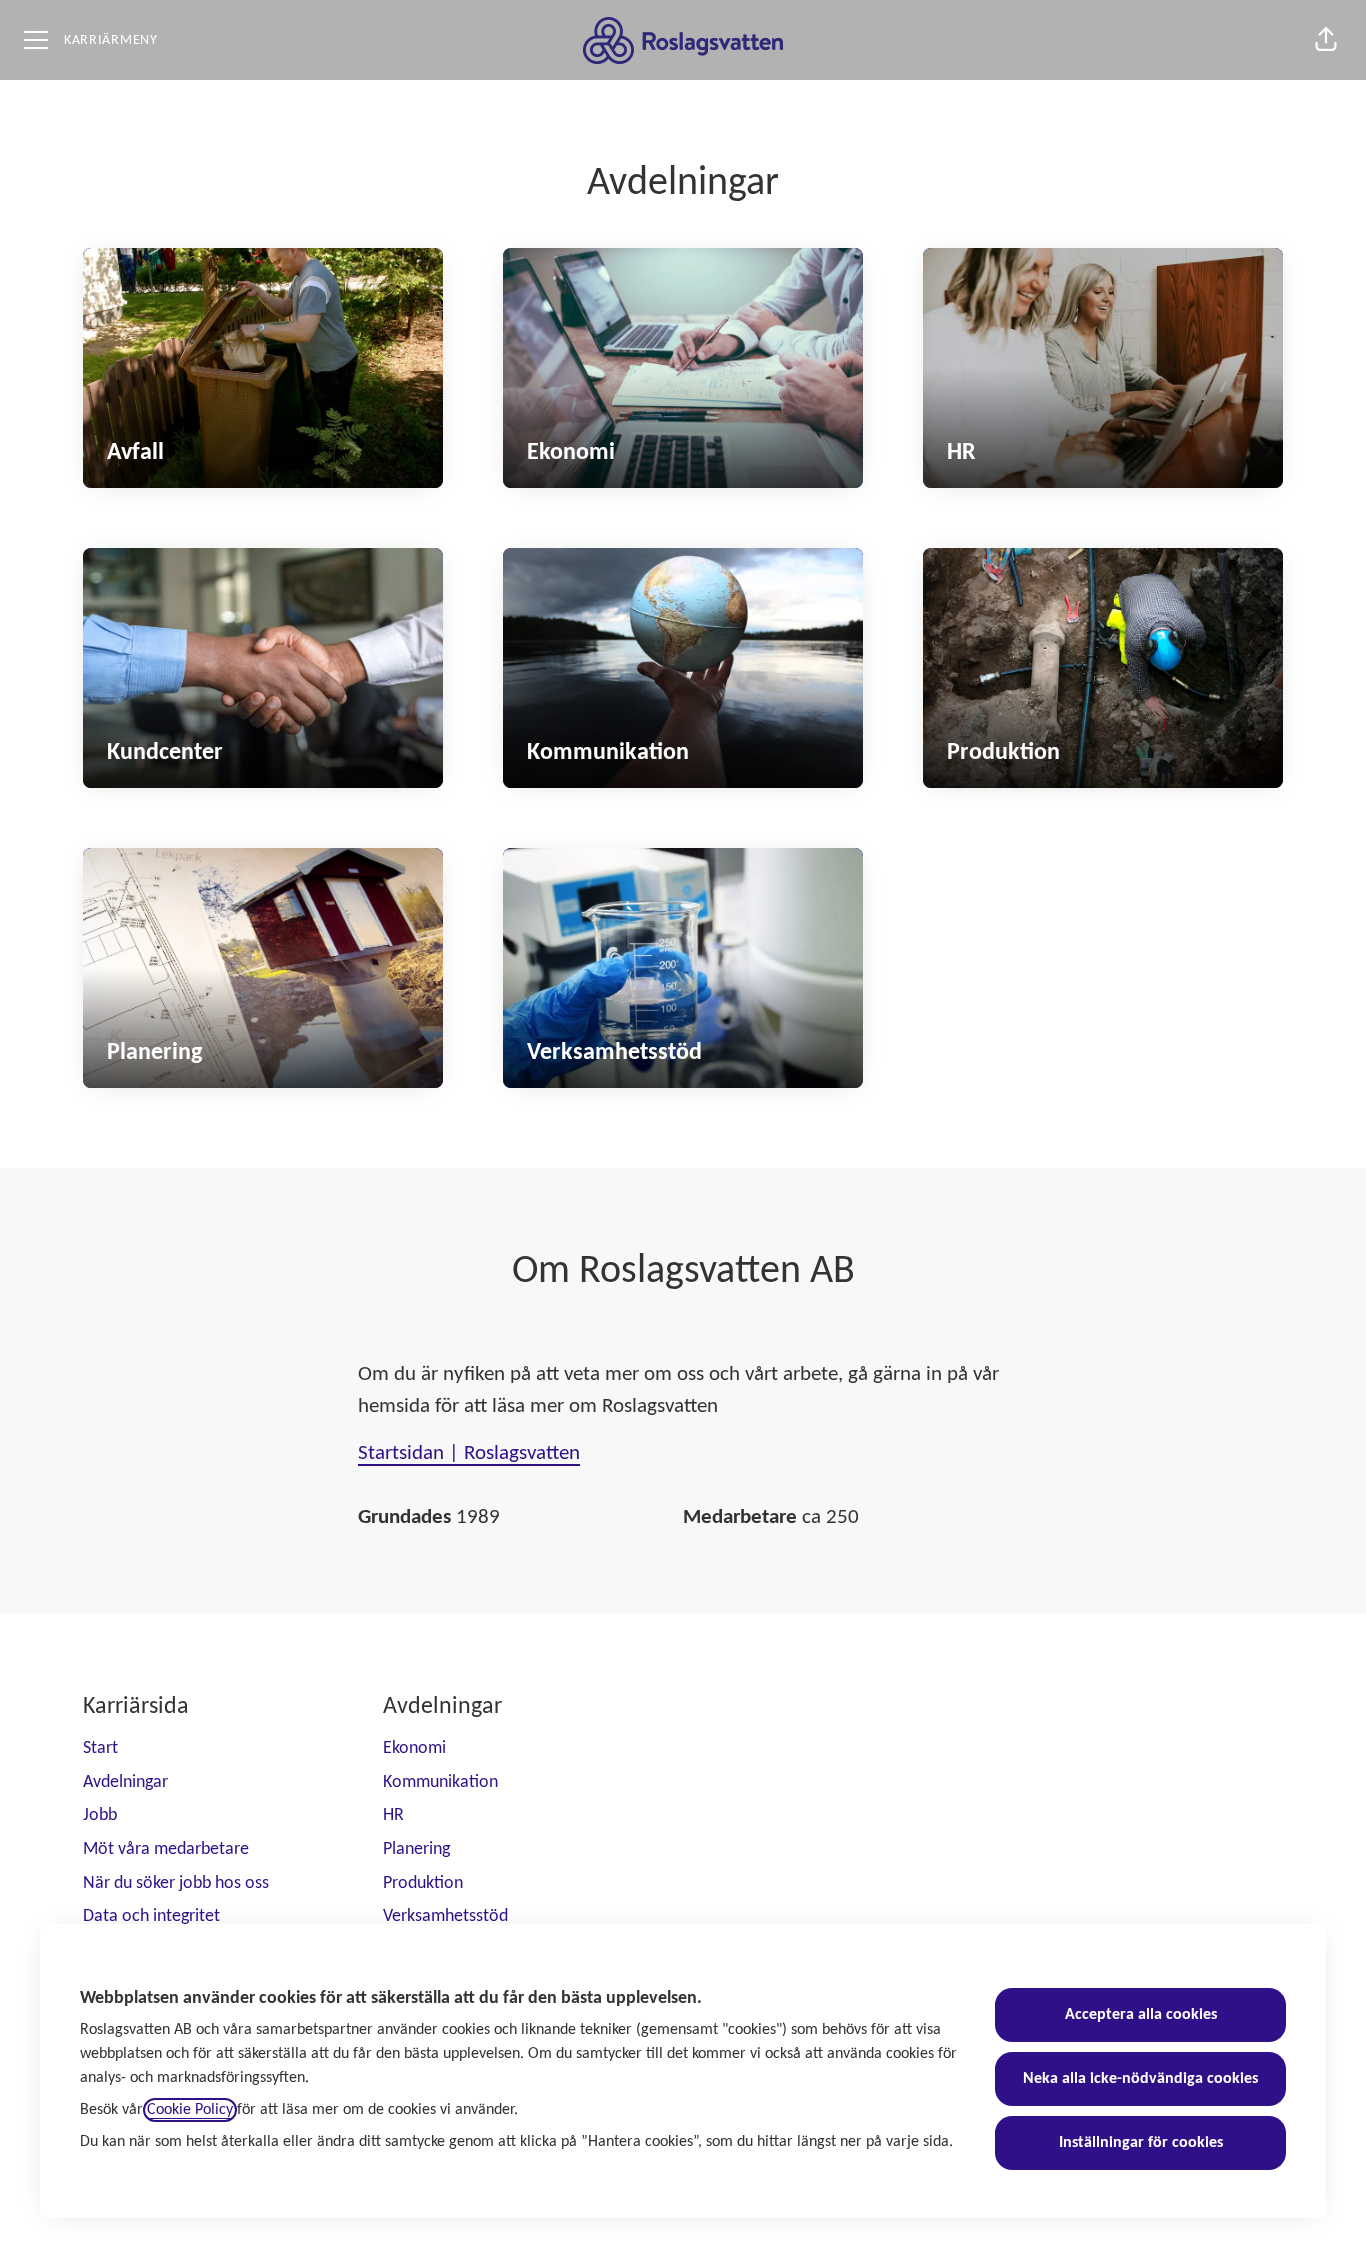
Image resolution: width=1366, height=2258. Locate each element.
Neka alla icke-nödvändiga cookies (1140, 2079)
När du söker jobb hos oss (176, 1883)
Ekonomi (414, 1748)
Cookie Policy (190, 2110)
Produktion (423, 1883)
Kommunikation (440, 1782)
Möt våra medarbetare (166, 1849)
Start (100, 1748)
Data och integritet (151, 1916)
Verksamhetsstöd (445, 1916)
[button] (1326, 40)
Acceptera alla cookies (1141, 2015)
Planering (416, 1849)
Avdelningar (125, 1782)
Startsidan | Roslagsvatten (469, 1453)
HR (393, 1815)
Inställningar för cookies (1141, 2143)
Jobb (100, 1815)
